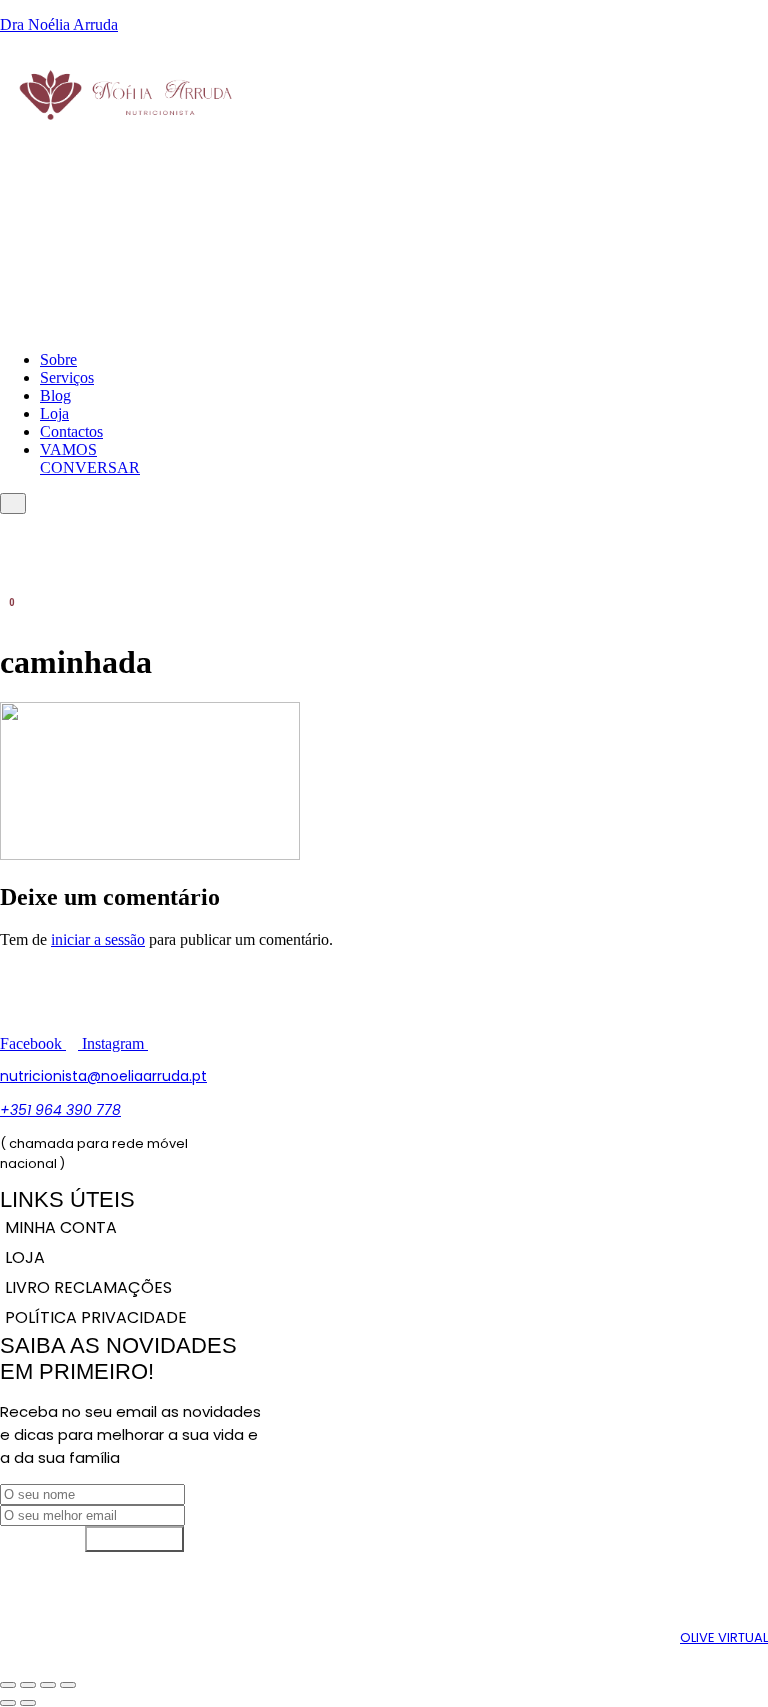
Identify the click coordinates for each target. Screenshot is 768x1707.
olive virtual (724, 1637)
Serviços (67, 377)
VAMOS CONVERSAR (90, 458)
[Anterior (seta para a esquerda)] (8, 1703)
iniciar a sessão (98, 939)
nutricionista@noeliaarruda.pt (103, 1076)
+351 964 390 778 (60, 1110)
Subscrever (134, 1538)
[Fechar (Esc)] (68, 1685)
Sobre (58, 359)
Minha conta (61, 1227)
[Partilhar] (48, 1685)
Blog (55, 395)
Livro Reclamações (88, 1287)
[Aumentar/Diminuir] (8, 1685)
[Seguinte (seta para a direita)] (28, 1703)
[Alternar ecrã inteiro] (28, 1685)
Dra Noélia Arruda (59, 24)
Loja (54, 413)
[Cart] (6, 612)
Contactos (71, 431)
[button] (7, 188)
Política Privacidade (96, 1317)
